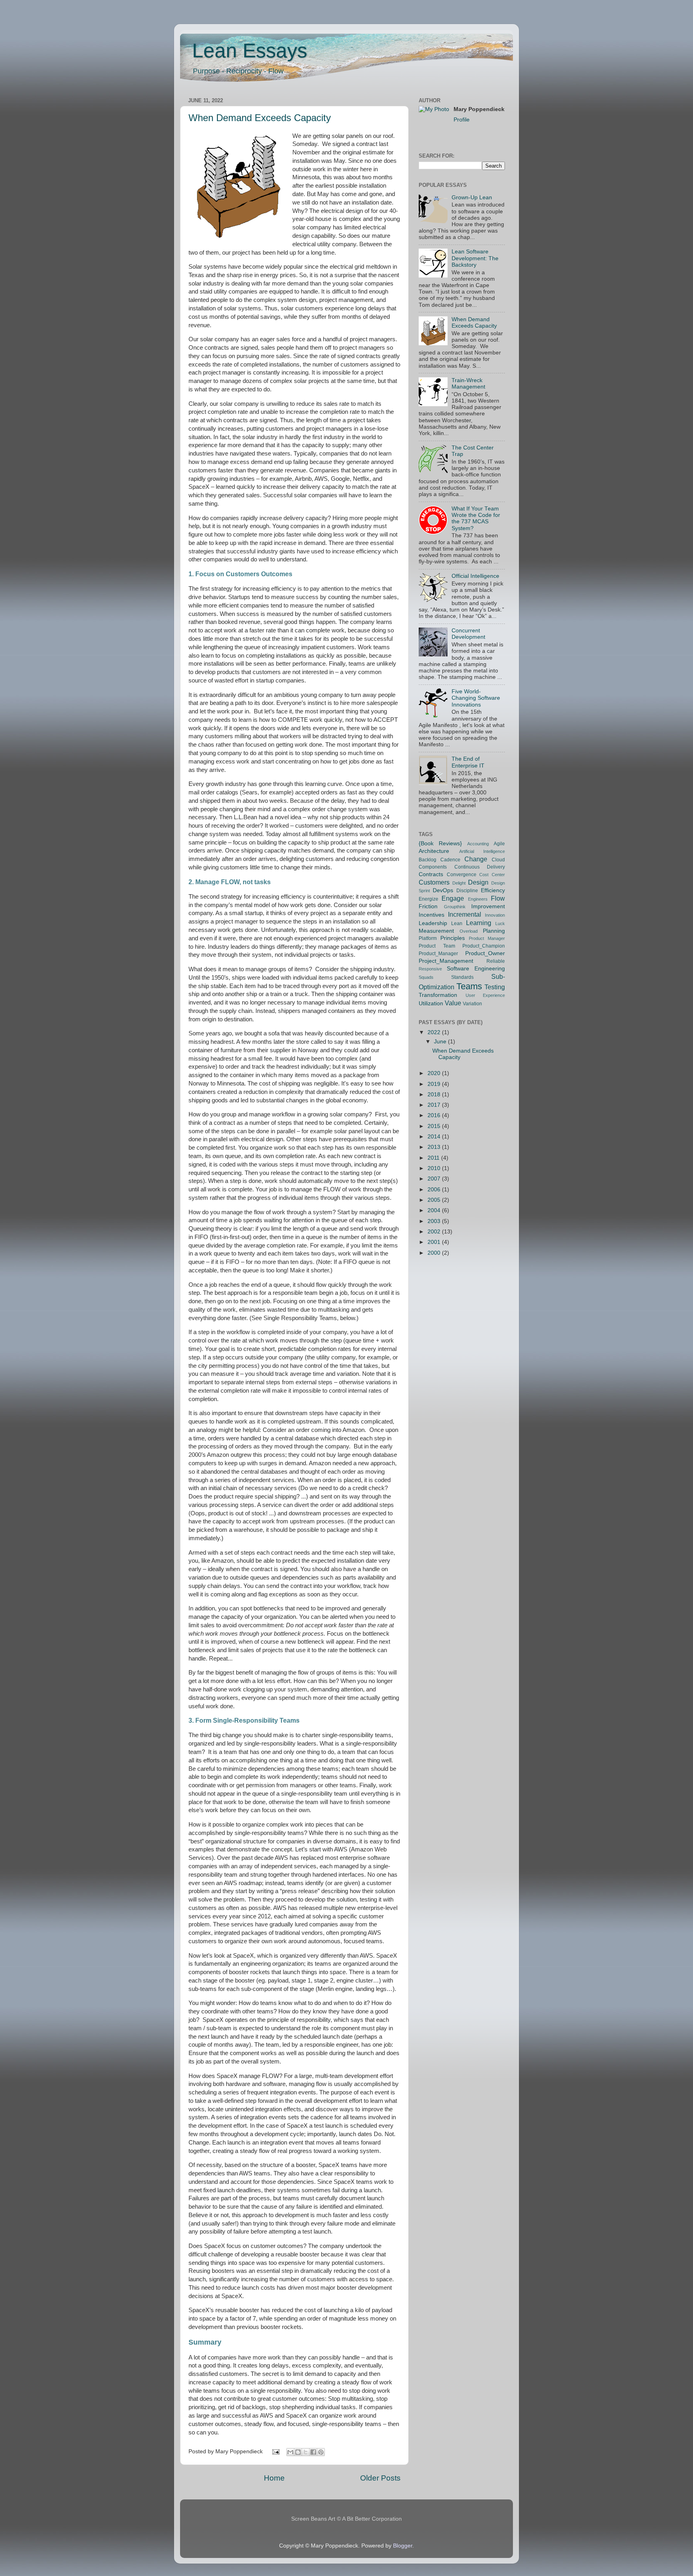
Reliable (496, 961)
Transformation (438, 995)
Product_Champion (484, 946)
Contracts (431, 874)
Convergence (462, 875)
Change (476, 859)
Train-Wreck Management (468, 384)
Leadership (433, 923)
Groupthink (455, 907)
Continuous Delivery (480, 867)
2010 (435, 1168)
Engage (453, 898)
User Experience (485, 995)
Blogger (403, 2546)
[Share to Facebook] (313, 2452)
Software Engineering (476, 969)
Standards (462, 977)
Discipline (467, 891)
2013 (435, 1147)
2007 (435, 1179)
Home (274, 2478)
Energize (429, 899)
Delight (459, 883)
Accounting (478, 844)
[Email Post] (276, 2451)
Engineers (478, 899)
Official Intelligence (475, 576)
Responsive (430, 969)
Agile (499, 844)
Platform (428, 938)
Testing (495, 987)
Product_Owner (485, 953)
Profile (462, 120)
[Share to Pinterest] (321, 2452)
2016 (435, 1115)
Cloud (498, 860)
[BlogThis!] (298, 2452)
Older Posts (380, 2478)
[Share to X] (306, 2452)
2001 (435, 1242)
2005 (435, 1200)
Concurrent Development (468, 634)
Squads (426, 977)
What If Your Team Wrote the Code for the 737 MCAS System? (476, 518)
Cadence (450, 860)
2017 (435, 1105)
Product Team (437, 946)
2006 (435, 1190)
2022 (435, 1032)
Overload (469, 931)
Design (478, 882)
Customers (434, 882)
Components (433, 867)
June (441, 1042)
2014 (435, 1137)
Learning (479, 923)
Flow (498, 898)
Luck (500, 923)
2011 (434, 1158)
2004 (435, 1210)
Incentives (432, 915)
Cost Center (492, 875)
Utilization (431, 1003)
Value (453, 1003)
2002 (435, 1232)
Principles (453, 938)
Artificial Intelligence (482, 851)
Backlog (428, 860)
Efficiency (493, 890)
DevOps (443, 890)
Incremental (465, 914)
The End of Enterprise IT (468, 762)
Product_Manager (438, 954)
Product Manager (487, 938)
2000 (435, 1253)
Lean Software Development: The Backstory (475, 258)
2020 (435, 1073)
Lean (457, 923)
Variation (472, 1004)
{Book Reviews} (440, 843)
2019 (435, 1084)
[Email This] (290, 2452)
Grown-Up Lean (472, 197)
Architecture (434, 851)
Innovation (495, 915)
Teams (469, 986)
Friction (428, 906)
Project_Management (446, 961)
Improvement (488, 906)
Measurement (436, 931)
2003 (435, 1221)
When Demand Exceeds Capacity (260, 118)
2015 (435, 1126)
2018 (435, 1095)
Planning (494, 931)
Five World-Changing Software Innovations (476, 698)
